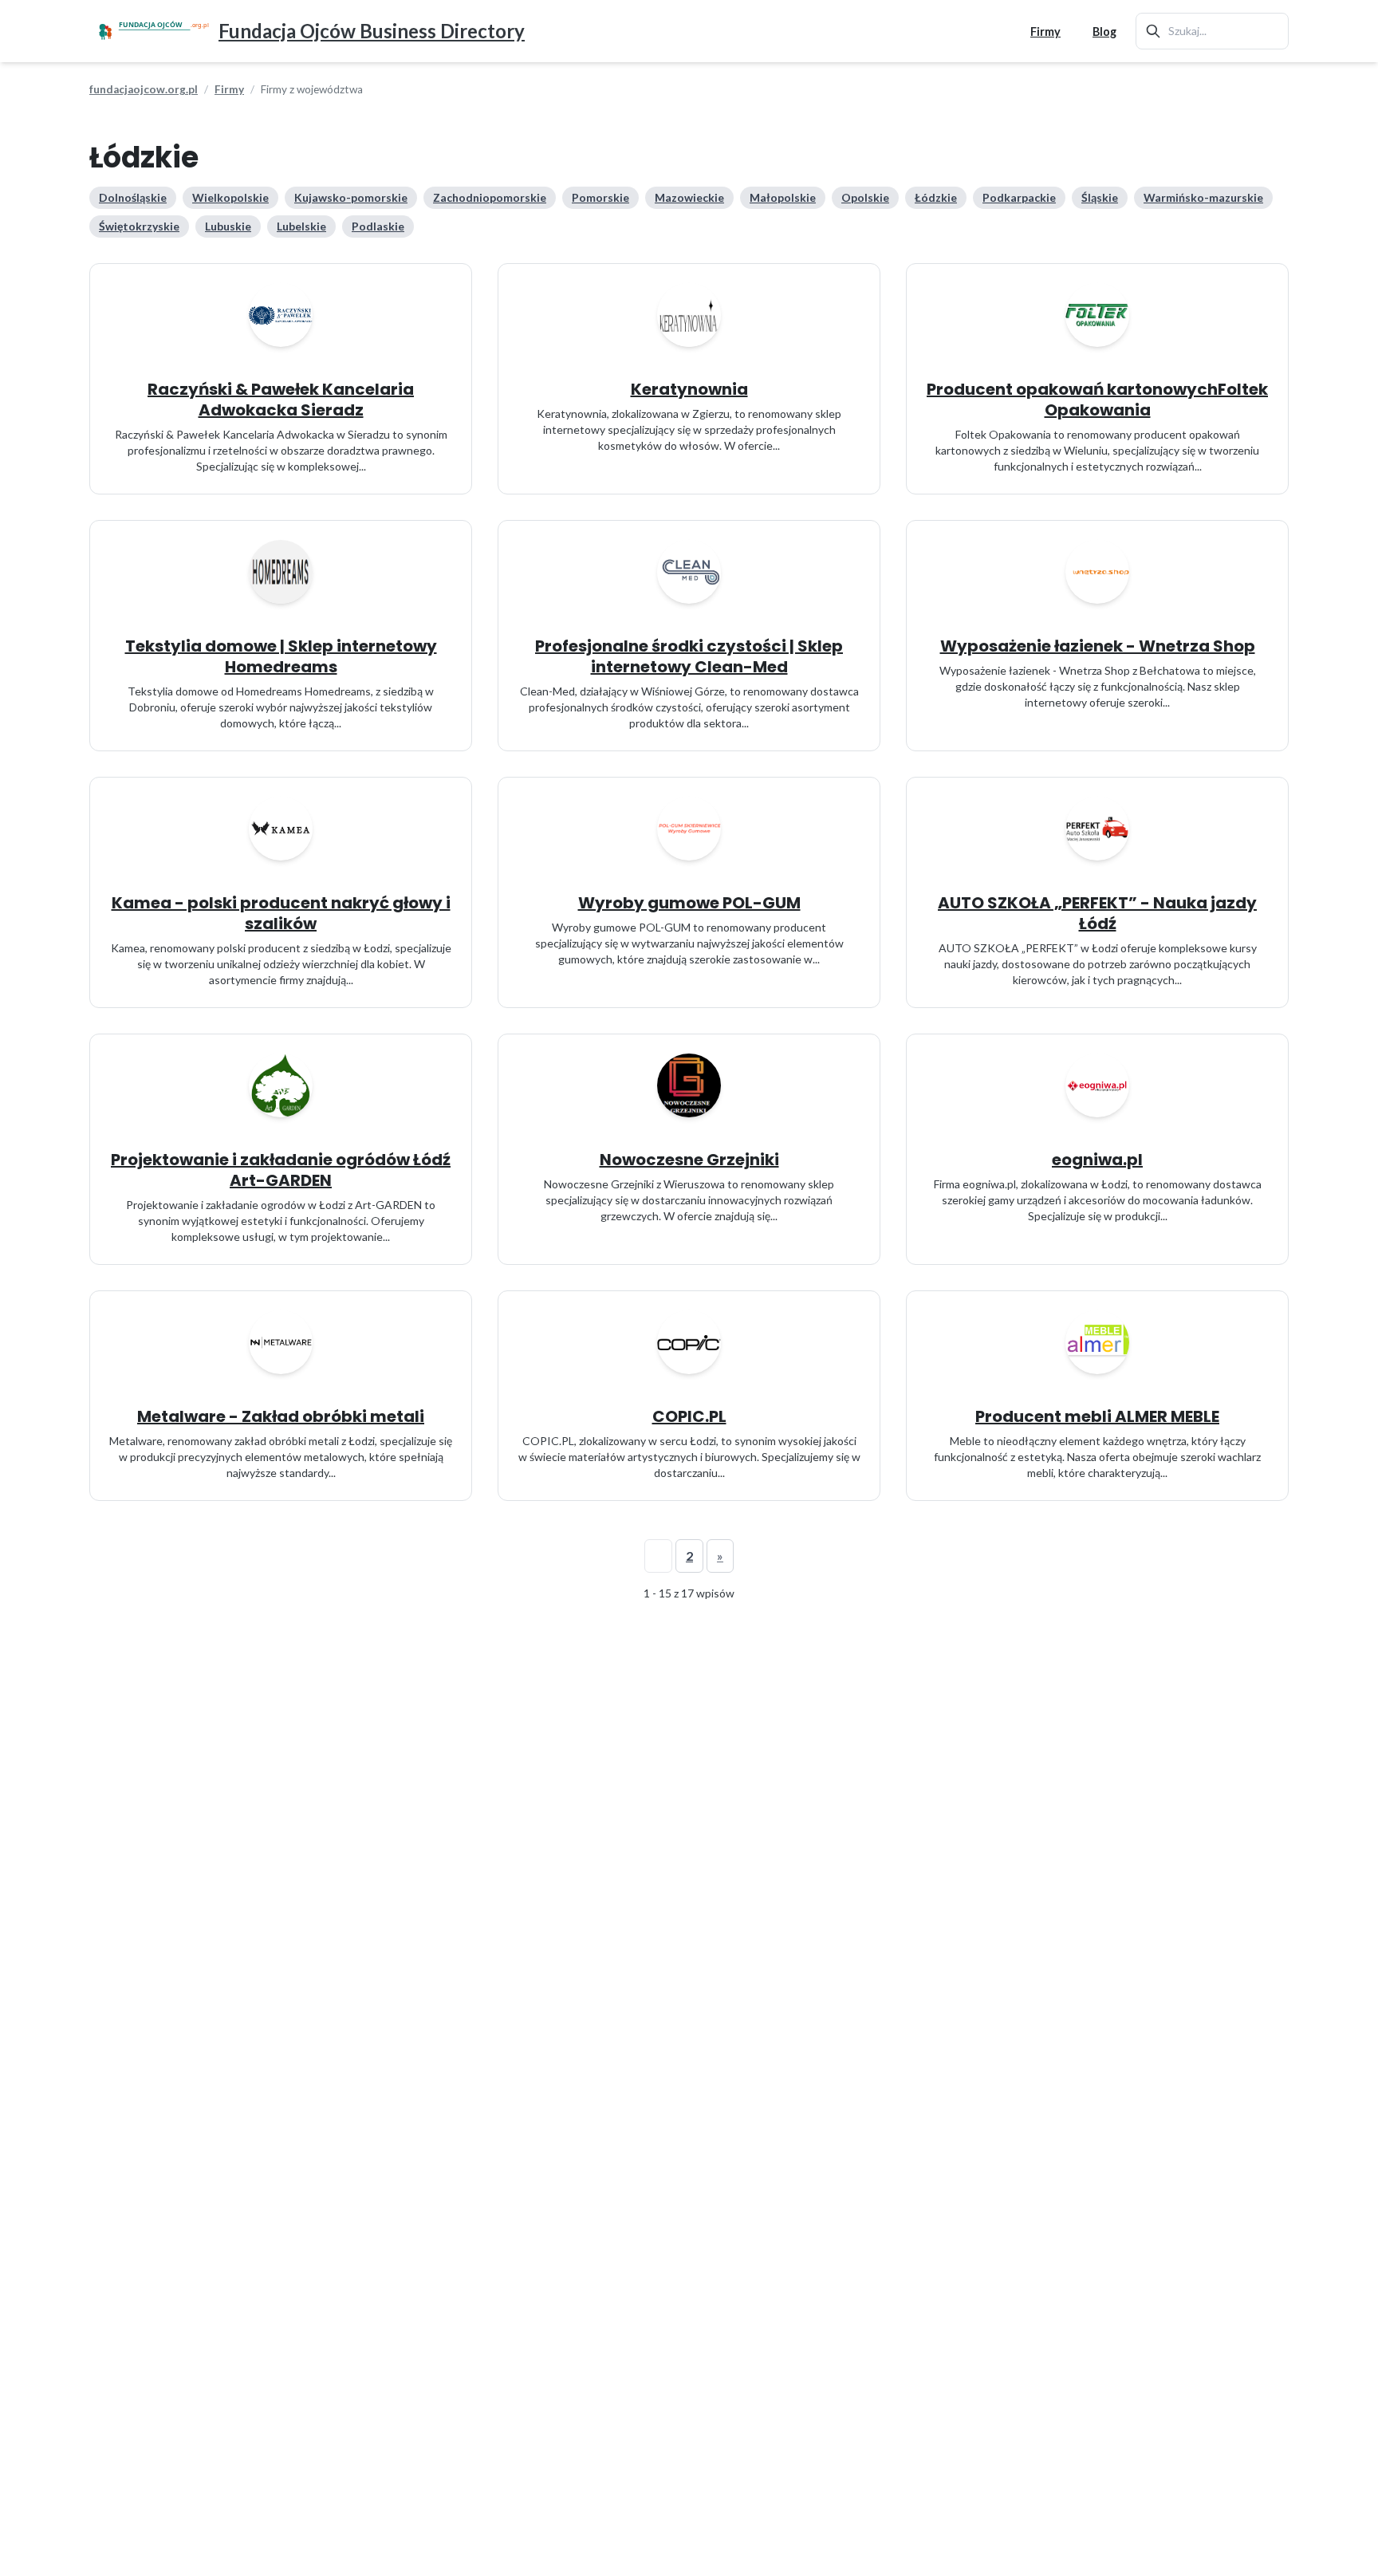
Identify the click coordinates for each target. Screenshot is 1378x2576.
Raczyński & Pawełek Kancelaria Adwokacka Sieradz (281, 400)
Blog (1104, 32)
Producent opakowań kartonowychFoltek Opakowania (1097, 400)
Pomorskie (600, 197)
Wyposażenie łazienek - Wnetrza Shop (1098, 646)
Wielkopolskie (230, 197)
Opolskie (865, 197)
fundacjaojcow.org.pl (144, 89)
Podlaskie (378, 226)
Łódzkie (936, 197)
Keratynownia (689, 389)
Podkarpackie (1019, 197)
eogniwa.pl (1097, 1160)
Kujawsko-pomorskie (351, 197)
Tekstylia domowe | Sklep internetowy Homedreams (281, 656)
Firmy (1045, 32)
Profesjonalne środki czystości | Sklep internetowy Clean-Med (689, 656)
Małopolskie (783, 197)
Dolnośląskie (133, 197)
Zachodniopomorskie (490, 197)
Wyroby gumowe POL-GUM (689, 903)
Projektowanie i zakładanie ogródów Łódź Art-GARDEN (281, 1170)
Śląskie (1100, 197)
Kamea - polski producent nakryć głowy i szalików (281, 913)
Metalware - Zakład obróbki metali (281, 1416)
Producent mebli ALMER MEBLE (1097, 1416)
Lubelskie (301, 226)
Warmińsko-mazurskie (1203, 197)
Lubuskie (228, 226)
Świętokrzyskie (139, 226)
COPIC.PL (689, 1416)
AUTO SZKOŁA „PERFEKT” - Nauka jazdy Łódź (1097, 913)
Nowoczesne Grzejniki (689, 1160)
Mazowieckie (689, 197)
